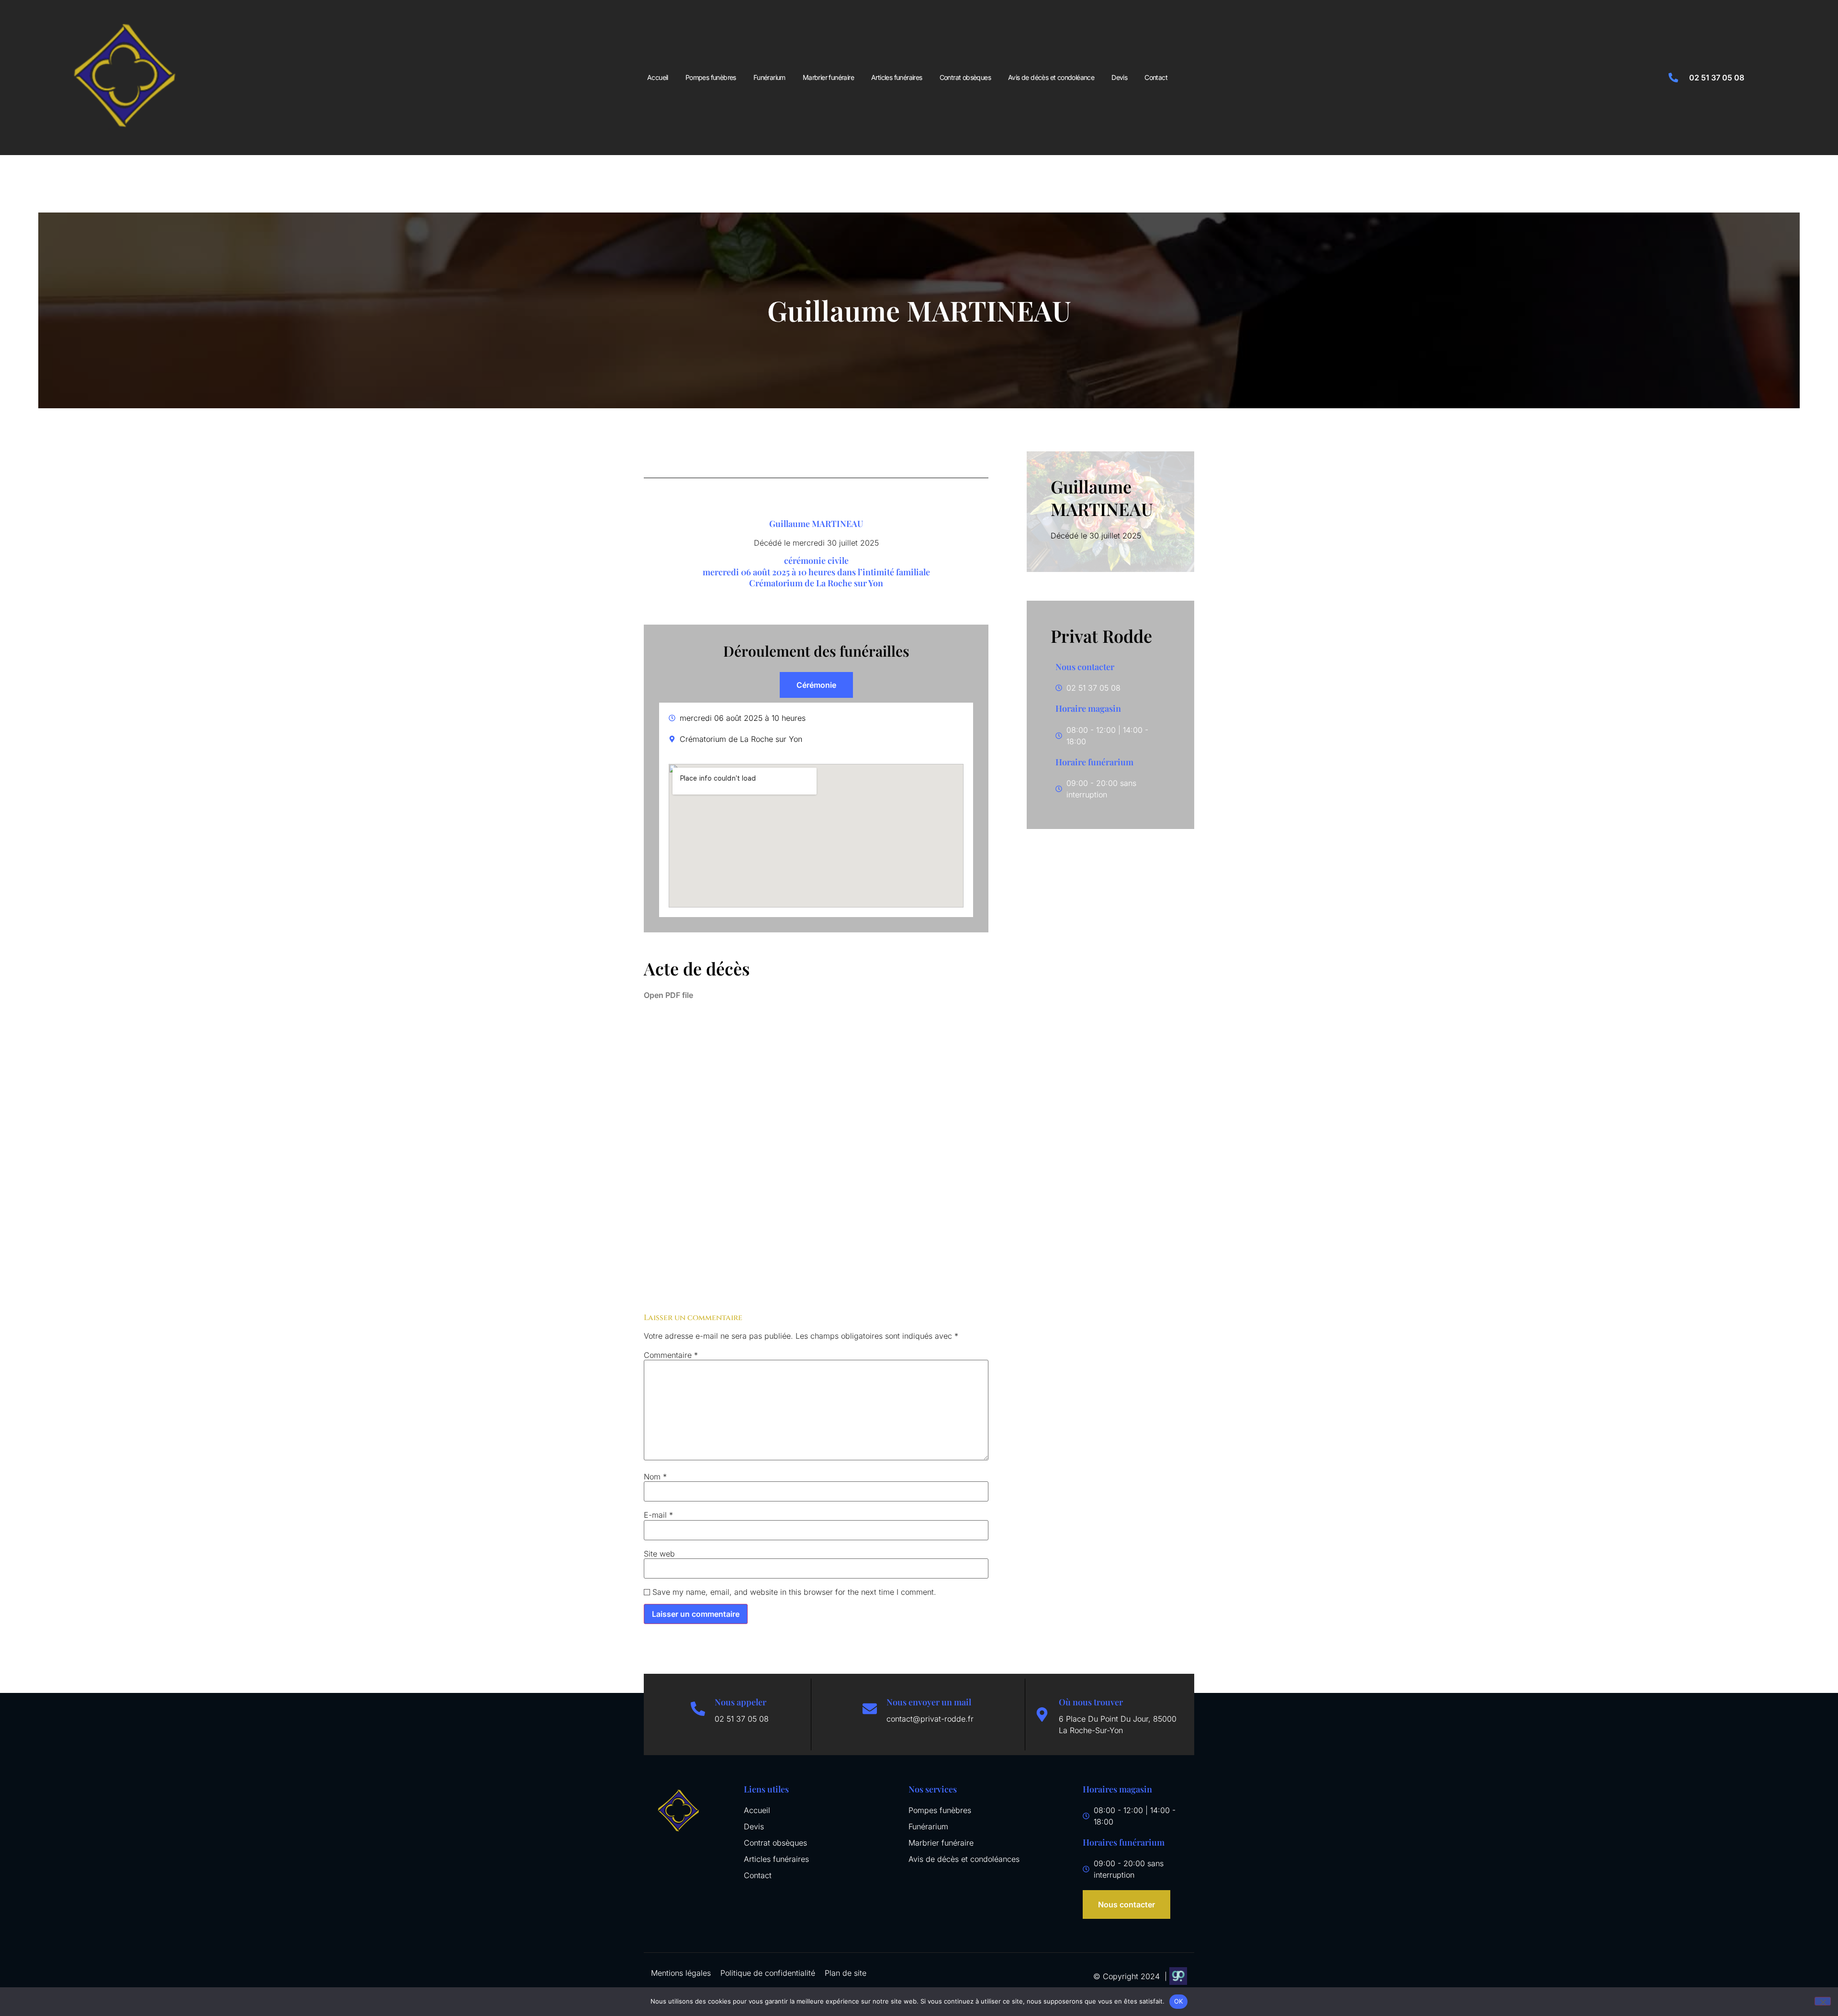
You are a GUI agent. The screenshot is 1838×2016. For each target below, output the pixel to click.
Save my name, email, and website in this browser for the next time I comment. (794, 1592)
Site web (659, 1554)
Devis (1119, 77)
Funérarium (769, 77)
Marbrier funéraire (828, 77)
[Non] (1823, 2001)
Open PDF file (668, 995)
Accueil (658, 77)
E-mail (658, 1515)
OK (1179, 2001)
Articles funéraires (897, 77)
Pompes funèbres (711, 77)
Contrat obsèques (965, 77)
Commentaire (671, 1355)
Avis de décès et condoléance (1051, 77)
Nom (655, 1477)
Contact (1156, 77)
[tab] (816, 685)
